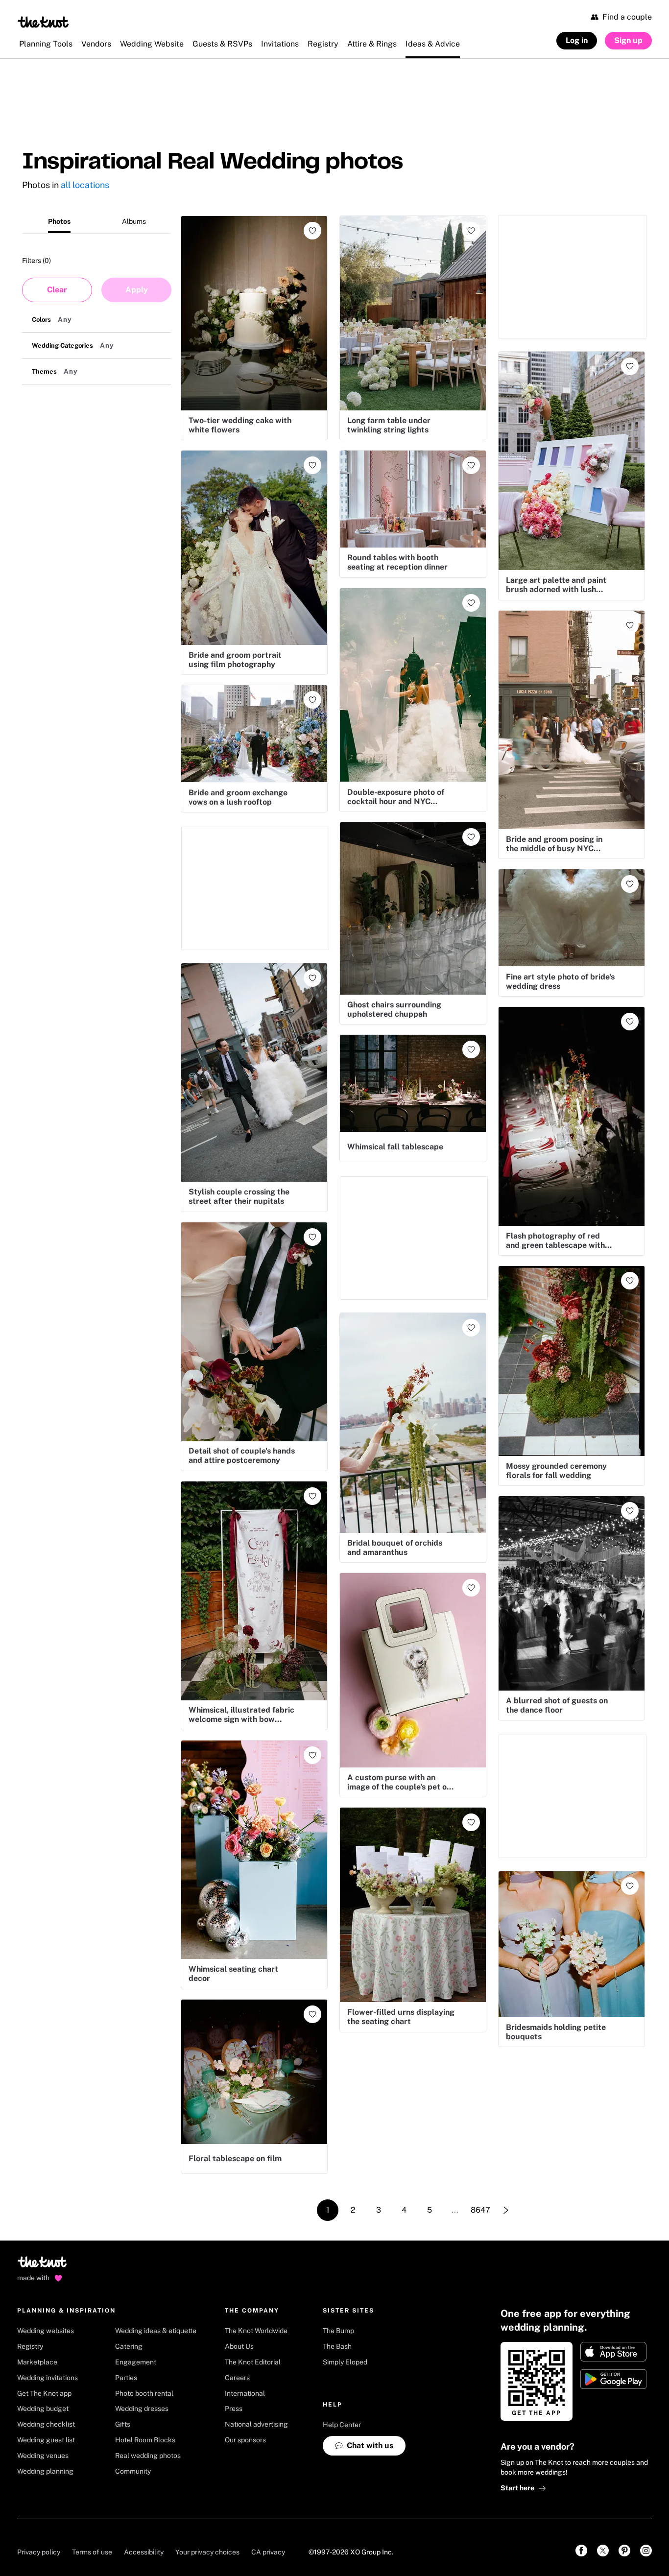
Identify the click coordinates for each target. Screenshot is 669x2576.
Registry (30, 2346)
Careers (237, 2378)
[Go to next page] (506, 2210)
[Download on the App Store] (613, 2352)
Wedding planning (45, 2471)
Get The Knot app (44, 2393)
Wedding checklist (46, 2424)
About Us (239, 2346)
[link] (581, 2551)
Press (234, 2409)
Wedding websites (46, 2331)
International (245, 2393)
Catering (129, 2346)
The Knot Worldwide (256, 2331)
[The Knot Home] (43, 22)
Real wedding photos (148, 2456)
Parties (126, 2378)
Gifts (123, 2424)
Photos (59, 221)
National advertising (256, 2424)
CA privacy (268, 2552)
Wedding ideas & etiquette (156, 2331)
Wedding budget (43, 2409)
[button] (96, 320)
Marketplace (37, 2362)
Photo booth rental (144, 2393)
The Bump (338, 2331)
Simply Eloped (345, 2362)
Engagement (136, 2362)
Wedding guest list (46, 2440)
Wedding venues (43, 2456)
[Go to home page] (43, 2265)
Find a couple (627, 17)
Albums (134, 221)
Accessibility (144, 2552)
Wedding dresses (142, 2409)
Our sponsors (245, 2440)
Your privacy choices (207, 2552)
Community (133, 2471)
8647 (480, 2210)
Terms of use (92, 2552)
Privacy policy (39, 2552)
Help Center (342, 2425)
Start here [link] (517, 2488)
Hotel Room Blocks (145, 2440)
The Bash (337, 2346)
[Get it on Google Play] (613, 2379)
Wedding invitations (48, 2378)
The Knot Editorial (253, 2362)
